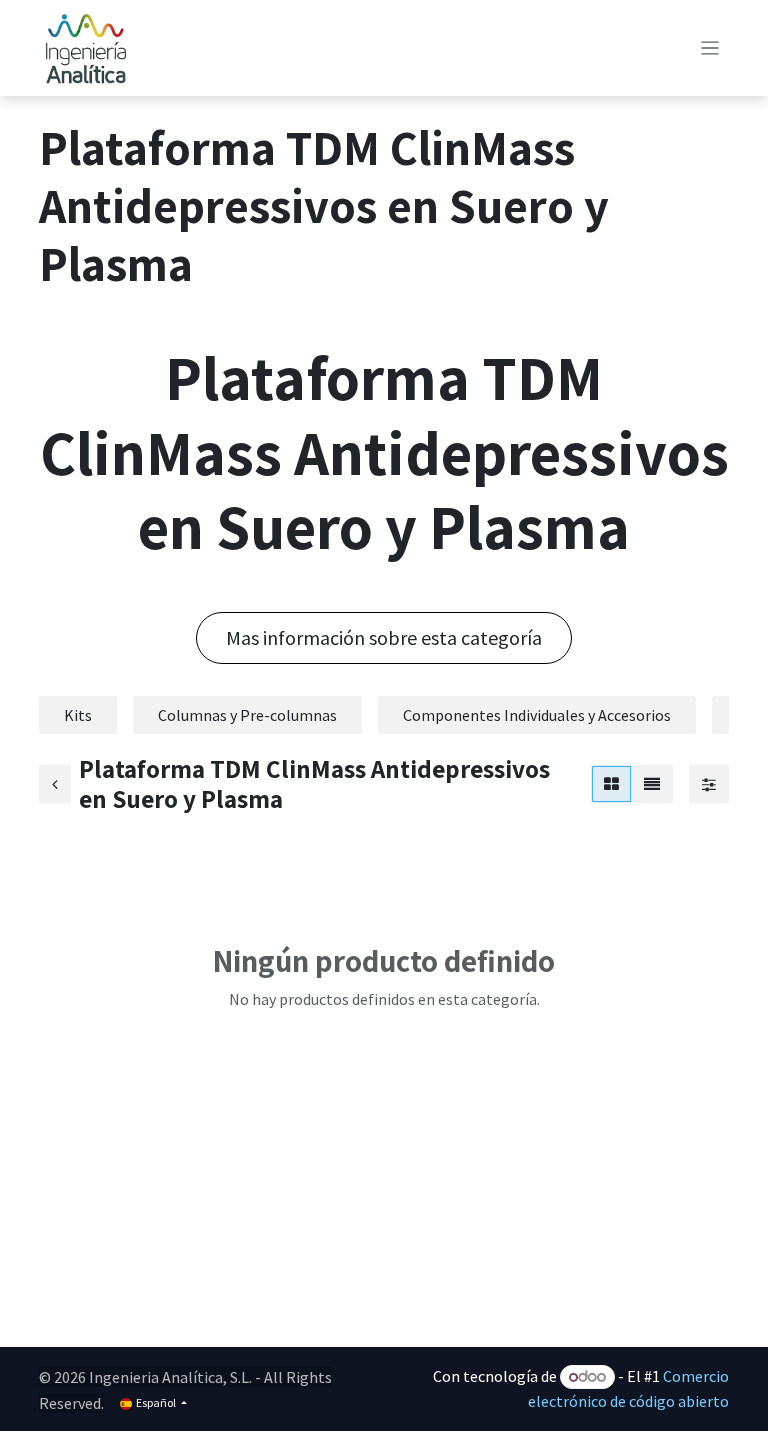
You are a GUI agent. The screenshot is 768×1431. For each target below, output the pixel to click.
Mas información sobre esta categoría (384, 637)
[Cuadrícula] (611, 784)
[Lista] (652, 784)
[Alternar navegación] (710, 48)
